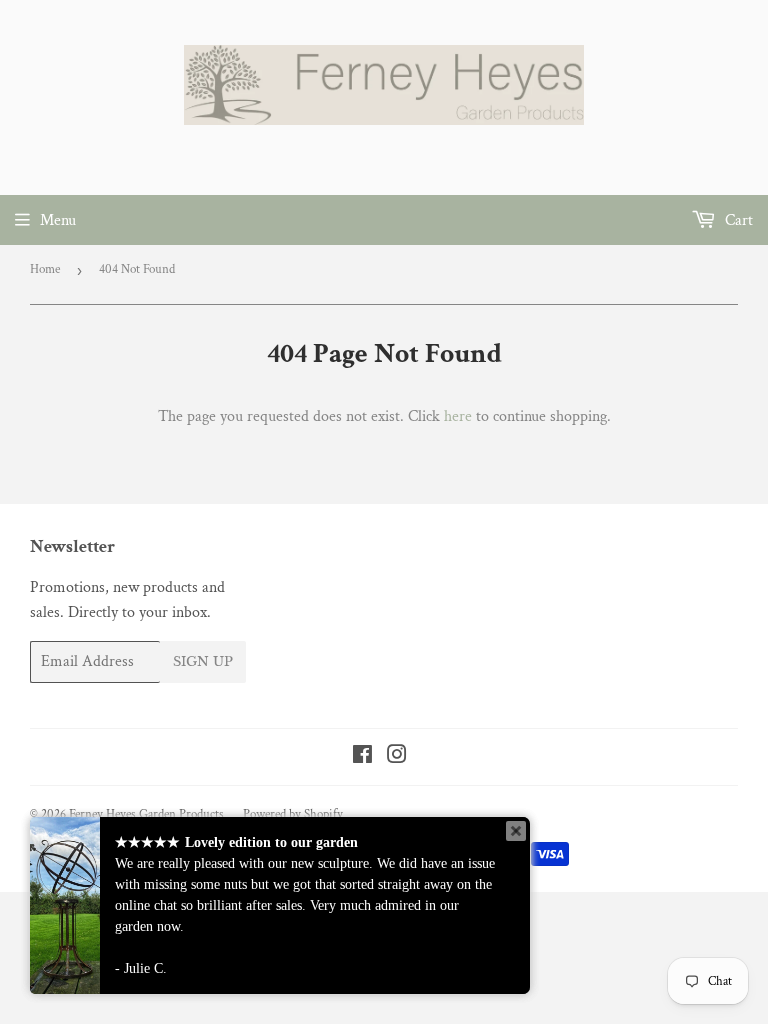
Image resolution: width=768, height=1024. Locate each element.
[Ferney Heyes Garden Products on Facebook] (362, 757)
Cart (737, 220)
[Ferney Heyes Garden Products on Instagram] (397, 757)
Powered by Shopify (293, 814)
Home (45, 269)
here (458, 416)
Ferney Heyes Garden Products (146, 814)
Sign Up (203, 661)
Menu (58, 220)
